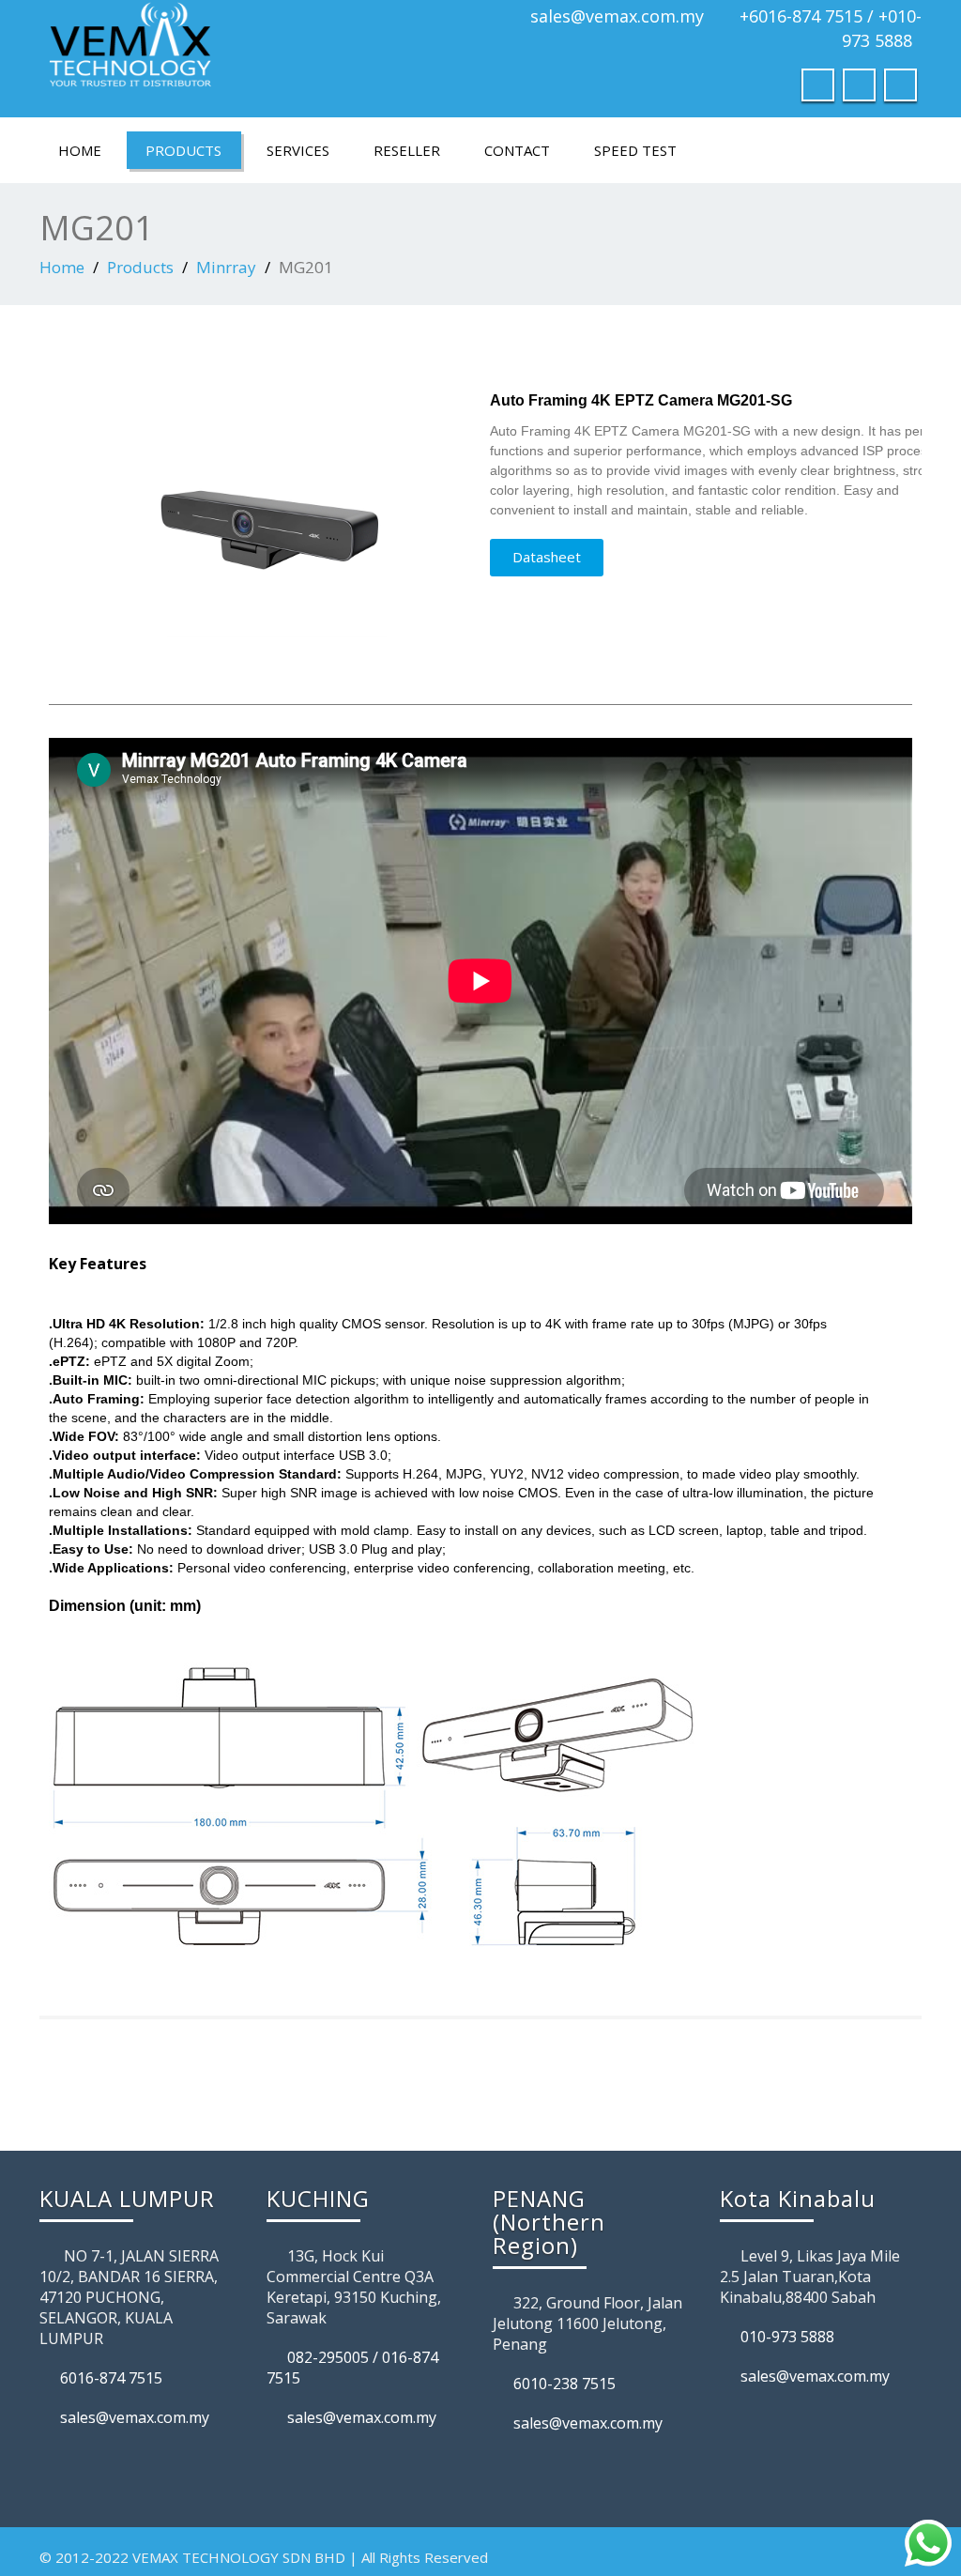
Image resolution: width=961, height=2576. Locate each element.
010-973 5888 (787, 2337)
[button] (547, 558)
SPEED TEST (635, 150)
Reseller (407, 150)
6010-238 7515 (564, 2384)
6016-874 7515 (111, 2378)
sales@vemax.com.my (617, 16)
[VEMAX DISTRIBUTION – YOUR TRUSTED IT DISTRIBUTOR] (253, 52)
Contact (517, 150)
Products (183, 150)
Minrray (226, 267)
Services (298, 150)
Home (80, 150)
